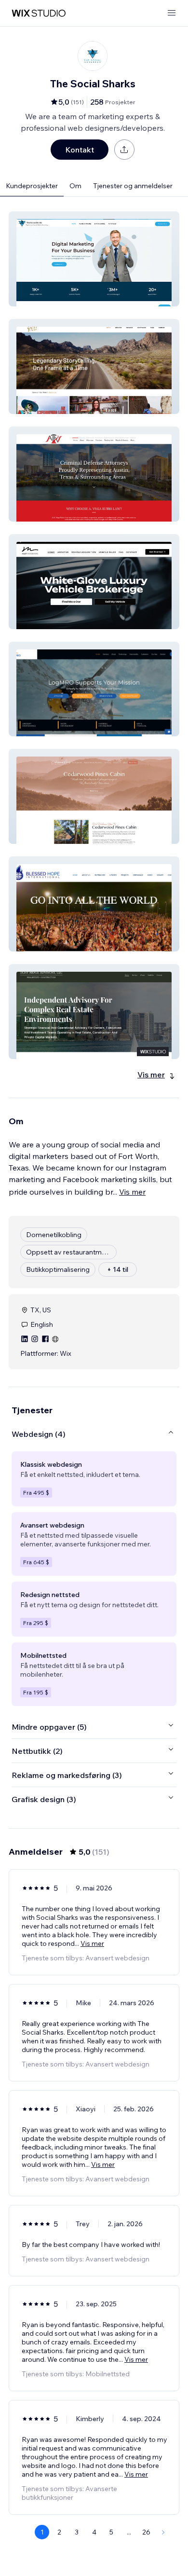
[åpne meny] (172, 13)
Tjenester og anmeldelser (133, 186)
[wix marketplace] (39, 13)
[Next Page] (163, 2532)
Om (75, 186)
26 (146, 2532)
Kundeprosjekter (32, 186)
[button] (94, 259)
